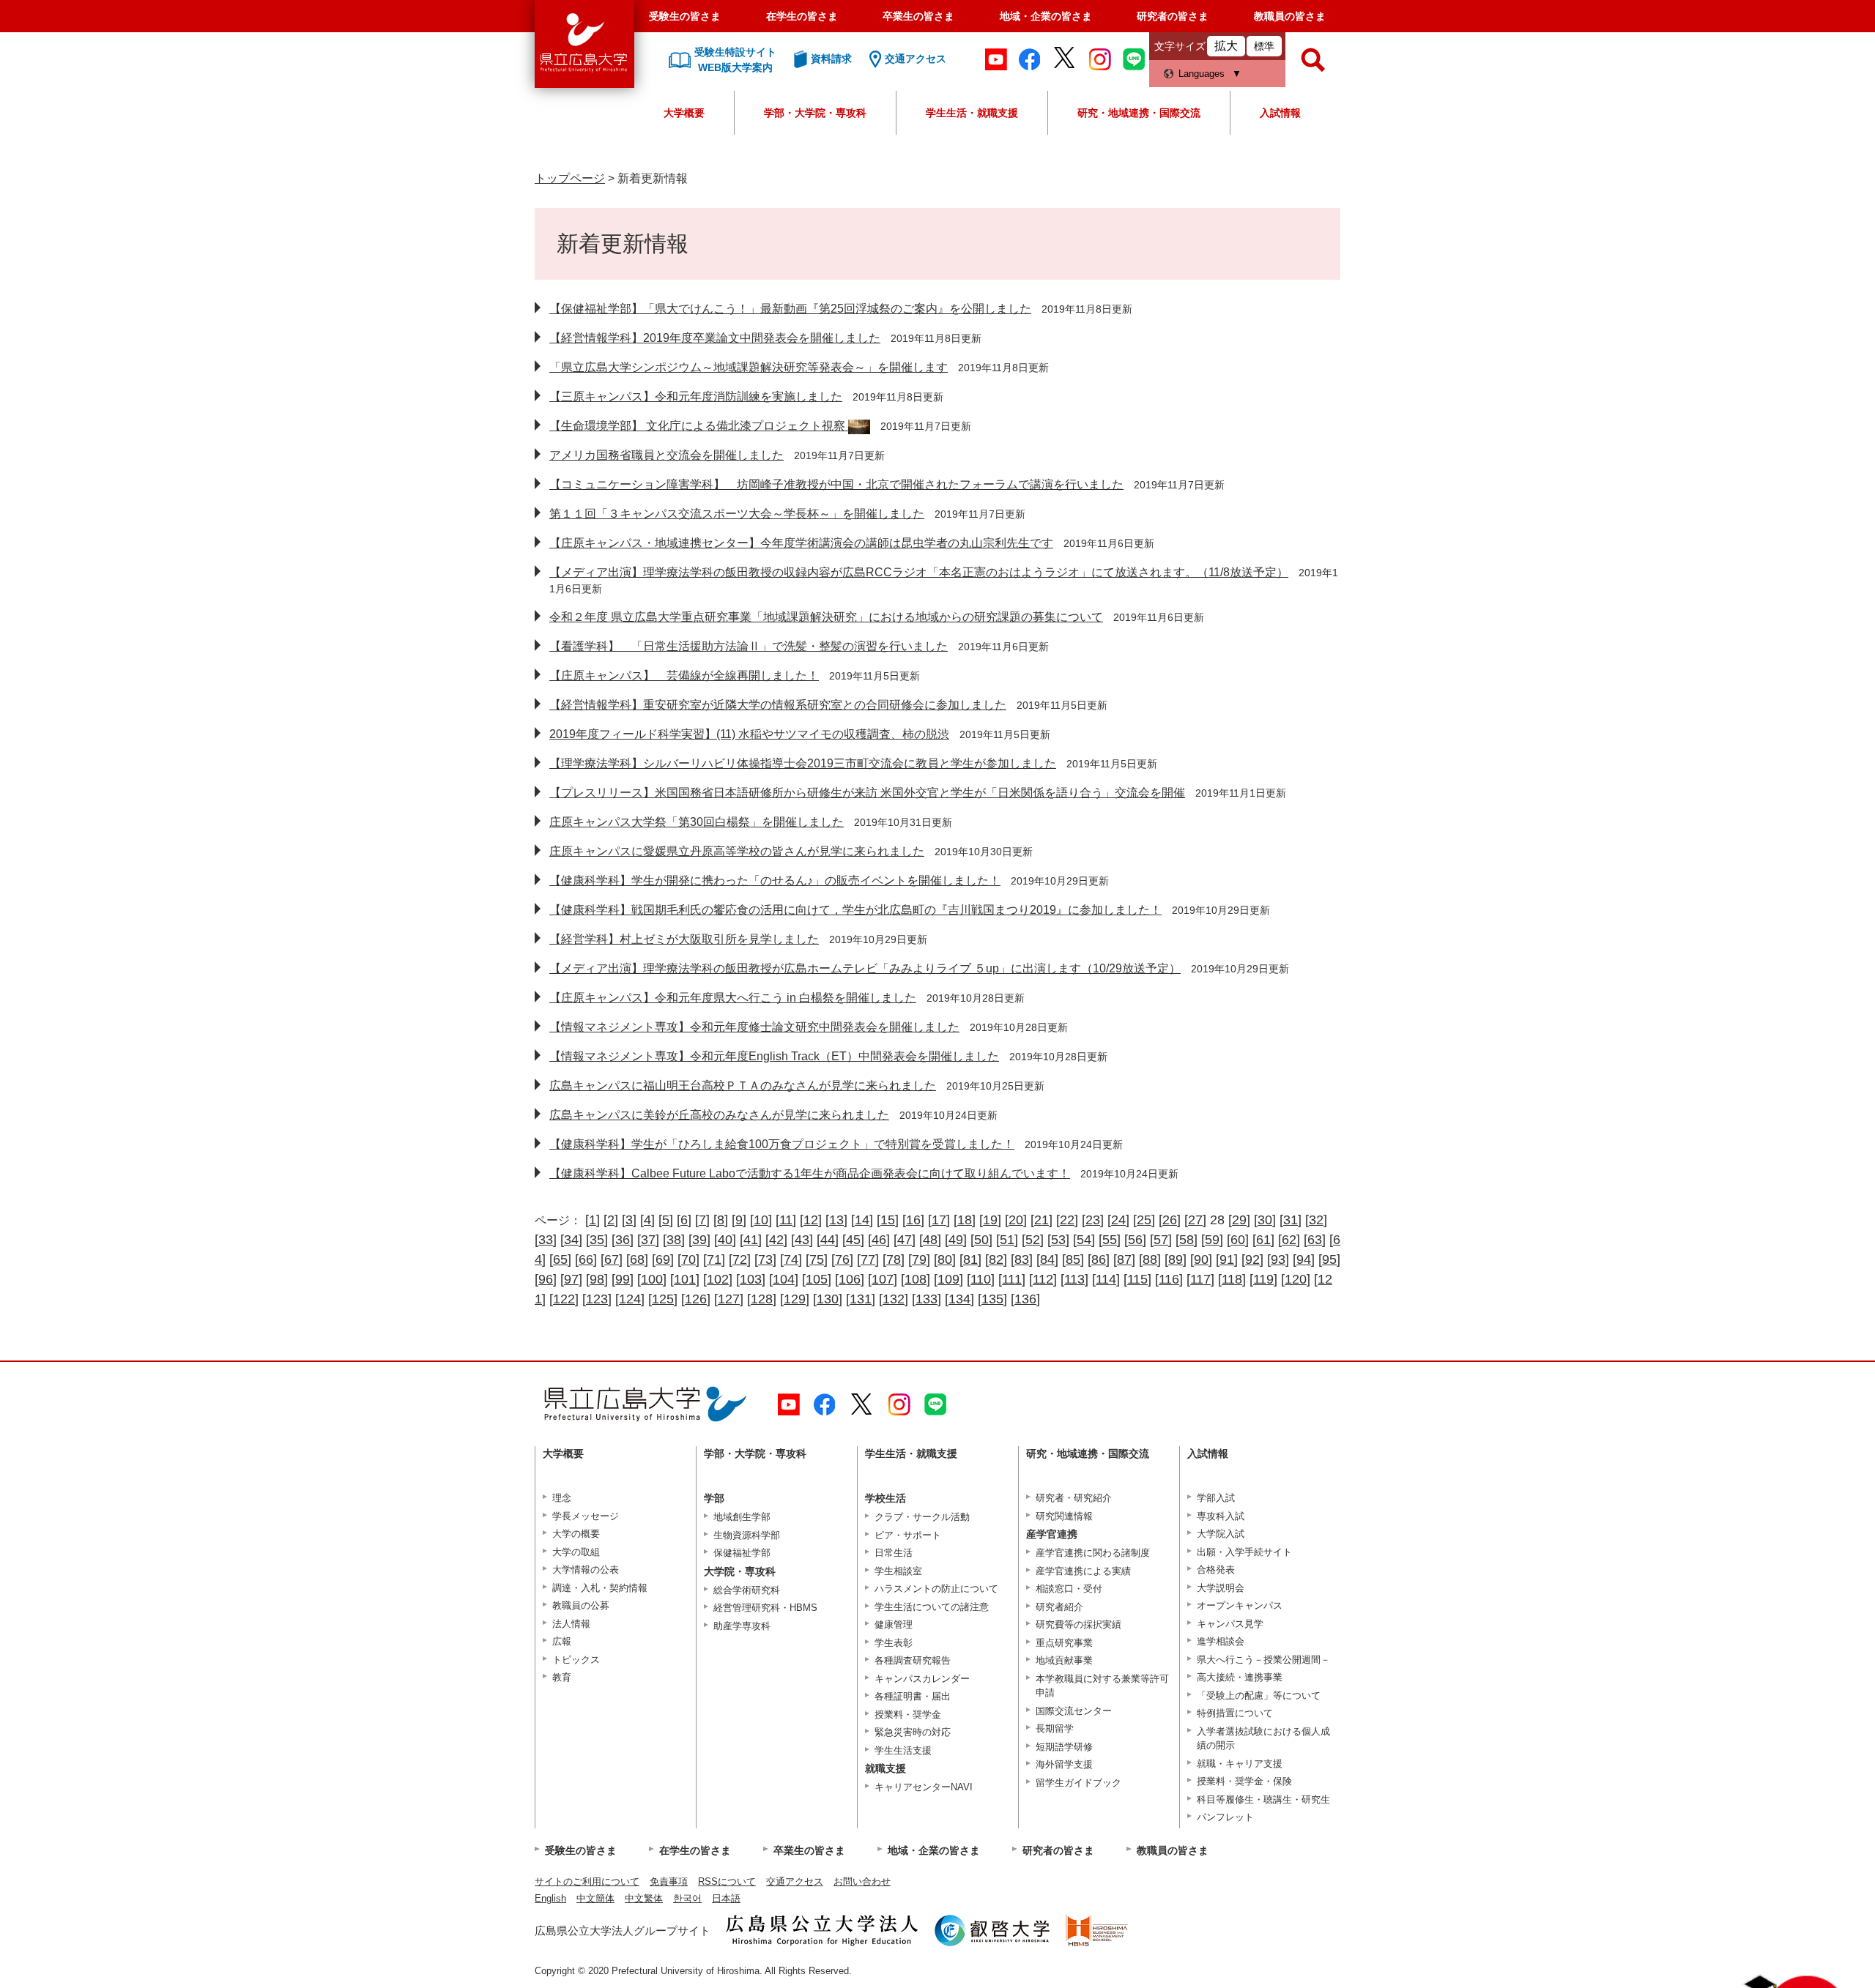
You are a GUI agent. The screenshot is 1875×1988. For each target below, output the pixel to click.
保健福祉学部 (742, 1553)
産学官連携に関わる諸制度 (1093, 1553)
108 (916, 1279)
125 (663, 1299)
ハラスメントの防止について (936, 1589)
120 (1296, 1279)
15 (888, 1220)
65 (560, 1259)
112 (1043, 1279)
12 (811, 1220)
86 (1099, 1259)
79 (919, 1259)
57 (1161, 1240)
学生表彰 (894, 1643)
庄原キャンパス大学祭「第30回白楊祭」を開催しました (697, 822)
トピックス (576, 1660)
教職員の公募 (581, 1605)
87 (1124, 1259)
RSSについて (727, 1881)
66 (586, 1259)
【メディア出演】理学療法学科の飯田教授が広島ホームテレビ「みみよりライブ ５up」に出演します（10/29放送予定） (865, 968)
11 (786, 1220)
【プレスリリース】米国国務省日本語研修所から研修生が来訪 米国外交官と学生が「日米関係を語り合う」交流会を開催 (867, 793)
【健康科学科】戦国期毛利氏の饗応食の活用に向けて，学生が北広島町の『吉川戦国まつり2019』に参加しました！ (855, 910)
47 (905, 1240)
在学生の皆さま (802, 16)
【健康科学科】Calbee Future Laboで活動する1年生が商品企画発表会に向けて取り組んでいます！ (810, 1173)
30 (1265, 1220)
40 (725, 1240)
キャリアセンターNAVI (924, 1787)
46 (879, 1240)
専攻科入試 (1221, 1516)
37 (648, 1240)
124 (630, 1299)
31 (1291, 1220)
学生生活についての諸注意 (932, 1607)
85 (1073, 1259)
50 (981, 1240)
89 (1176, 1259)
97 (571, 1279)
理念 (562, 1498)
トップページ (570, 178)
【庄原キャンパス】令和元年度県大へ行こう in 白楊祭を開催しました (733, 998)
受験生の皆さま (685, 16)
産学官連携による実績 (1083, 1571)
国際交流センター (1074, 1711)
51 (1007, 1240)
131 (861, 1299)
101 (685, 1279)
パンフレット (1225, 1817)
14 (862, 1220)
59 (1212, 1240)
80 (945, 1259)
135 (992, 1299)
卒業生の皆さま (918, 16)
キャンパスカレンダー (922, 1679)
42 (776, 1240)
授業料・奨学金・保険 (1244, 1781)
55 (1110, 1240)
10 (761, 1220)
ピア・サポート (908, 1535)
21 (1042, 1220)
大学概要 (684, 113)
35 (597, 1240)
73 (765, 1259)
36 (623, 1240)
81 (970, 1259)
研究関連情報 (1064, 1516)
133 (927, 1299)
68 (637, 1259)
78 (894, 1259)
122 (564, 1299)
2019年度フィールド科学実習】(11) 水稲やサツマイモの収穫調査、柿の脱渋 (749, 734)
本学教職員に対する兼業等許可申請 (1102, 1686)
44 (828, 1240)
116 (1169, 1279)
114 (1106, 1279)
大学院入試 (1221, 1534)
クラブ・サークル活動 (922, 1517)
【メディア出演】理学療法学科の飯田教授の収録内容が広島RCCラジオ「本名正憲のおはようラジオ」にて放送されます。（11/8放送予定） (919, 572)
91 (1227, 1259)
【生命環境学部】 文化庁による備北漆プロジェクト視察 (699, 426)
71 (714, 1259)
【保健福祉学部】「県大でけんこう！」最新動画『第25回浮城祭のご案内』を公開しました (790, 309)
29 (1239, 1220)
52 (1033, 1240)
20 (1016, 1220)
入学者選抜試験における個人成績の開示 (1263, 1739)
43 (802, 1240)
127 (729, 1299)
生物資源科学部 (747, 1535)
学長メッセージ (586, 1516)
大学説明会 (1221, 1588)
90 (1201, 1259)
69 (663, 1259)
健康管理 (894, 1624)
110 (981, 1279)
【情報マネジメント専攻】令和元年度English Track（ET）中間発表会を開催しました (774, 1056)
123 (597, 1299)
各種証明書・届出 (913, 1696)
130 (828, 1299)
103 (751, 1279)
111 (1012, 1279)
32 (1316, 1220)
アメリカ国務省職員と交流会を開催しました (667, 455)
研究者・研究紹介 (1074, 1498)
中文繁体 (644, 1898)
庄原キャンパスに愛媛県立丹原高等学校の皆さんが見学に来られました (737, 851)
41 (751, 1240)
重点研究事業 (1064, 1643)
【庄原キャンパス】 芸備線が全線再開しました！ (684, 675)
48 (930, 1240)
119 (1263, 1279)
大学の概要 (576, 1534)
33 (546, 1240)
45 (853, 1240)
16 (913, 1220)
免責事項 (669, 1881)
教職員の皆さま (1290, 16)
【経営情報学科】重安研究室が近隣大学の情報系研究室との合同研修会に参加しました (778, 705)
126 (696, 1299)
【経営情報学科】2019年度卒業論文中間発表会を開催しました (715, 338)
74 (791, 1259)
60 (1238, 1240)
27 (1195, 1220)
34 (571, 1240)
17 (939, 1220)
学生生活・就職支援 (972, 113)
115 (1137, 1279)
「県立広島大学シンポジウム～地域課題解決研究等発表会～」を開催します (749, 367)
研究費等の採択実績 (1078, 1624)
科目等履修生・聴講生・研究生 (1263, 1799)
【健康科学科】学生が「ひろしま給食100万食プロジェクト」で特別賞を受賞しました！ (782, 1144)
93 (1278, 1259)
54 (1084, 1240)
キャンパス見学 (1230, 1624)
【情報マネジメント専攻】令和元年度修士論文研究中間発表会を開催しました (754, 1027)
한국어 (687, 1898)
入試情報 (1280, 113)
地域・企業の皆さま (1046, 16)
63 (1315, 1240)
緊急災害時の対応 (913, 1732)
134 (959, 1299)
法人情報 (571, 1624)
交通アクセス (795, 1881)
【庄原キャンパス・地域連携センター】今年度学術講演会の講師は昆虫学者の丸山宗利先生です (801, 543)
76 (842, 1259)
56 (1135, 1240)
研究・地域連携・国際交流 (1139, 113)
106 (850, 1279)
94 (1304, 1259)
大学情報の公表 (586, 1570)
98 (597, 1279)
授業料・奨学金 (908, 1715)
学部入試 (1216, 1498)
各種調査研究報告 (913, 1660)
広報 (562, 1641)
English (550, 1898)
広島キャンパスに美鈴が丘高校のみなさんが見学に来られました (719, 1115)
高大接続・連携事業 (1240, 1677)
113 (1074, 1279)
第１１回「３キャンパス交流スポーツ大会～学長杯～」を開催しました (737, 514)
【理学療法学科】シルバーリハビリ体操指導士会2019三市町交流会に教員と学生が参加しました (803, 763)
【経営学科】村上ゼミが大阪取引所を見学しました (684, 939)
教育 (562, 1677)
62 (1289, 1240)
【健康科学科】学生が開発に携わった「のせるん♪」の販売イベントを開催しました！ (775, 881)
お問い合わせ (862, 1881)
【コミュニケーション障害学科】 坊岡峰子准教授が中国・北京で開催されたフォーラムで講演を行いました (836, 484)
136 (1025, 1299)
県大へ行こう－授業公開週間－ (1263, 1660)
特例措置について (1235, 1713)
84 (1047, 1259)
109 (948, 1279)
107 (883, 1279)
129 (795, 1299)
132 (894, 1299)
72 (740, 1259)
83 (1022, 1259)
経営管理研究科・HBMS (765, 1608)
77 (868, 1259)
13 (836, 1220)
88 (1150, 1259)
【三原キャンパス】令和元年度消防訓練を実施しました (696, 397)
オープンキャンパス (1240, 1605)
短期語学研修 (1064, 1747)
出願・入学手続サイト (1244, 1552)
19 (990, 1220)
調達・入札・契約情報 (600, 1588)
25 (1144, 1220)
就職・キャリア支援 (1240, 1764)
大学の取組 (576, 1552)
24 (1118, 1220)
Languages (1202, 74)
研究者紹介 (1059, 1607)
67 (612, 1259)
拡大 (1226, 46)
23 (1093, 1220)
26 (1170, 1220)
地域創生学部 (742, 1517)
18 (965, 1220)
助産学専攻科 (742, 1626)
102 (718, 1279)
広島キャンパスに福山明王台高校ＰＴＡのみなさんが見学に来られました (743, 1086)
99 (623, 1279)
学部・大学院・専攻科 (815, 113)
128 (762, 1299)
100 (652, 1279)
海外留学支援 (1064, 1764)
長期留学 (1055, 1728)
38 (674, 1240)
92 (1252, 1259)
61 (1263, 1240)
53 (1058, 1240)
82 (996, 1259)
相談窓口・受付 (1069, 1589)
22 (1067, 1220)
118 (1232, 1279)
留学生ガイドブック (1078, 1783)
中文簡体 (595, 1898)
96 (546, 1279)
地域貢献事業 (1064, 1660)
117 (1200, 1279)
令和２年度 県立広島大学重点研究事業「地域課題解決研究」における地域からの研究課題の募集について (826, 617)
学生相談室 (898, 1571)
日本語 (726, 1898)
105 (817, 1279)
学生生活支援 (903, 1750)
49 (956, 1240)
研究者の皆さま (1173, 16)
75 (817, 1259)
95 (1329, 1259)
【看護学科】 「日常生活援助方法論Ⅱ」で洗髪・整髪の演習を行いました (749, 646)
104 (784, 1279)
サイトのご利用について (587, 1881)
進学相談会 (1221, 1641)
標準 (1264, 46)
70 (688, 1259)
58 (1187, 1240)
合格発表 (1216, 1570)
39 (699, 1240)
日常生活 (894, 1553)
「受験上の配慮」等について (1259, 1695)
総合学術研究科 (747, 1590)
